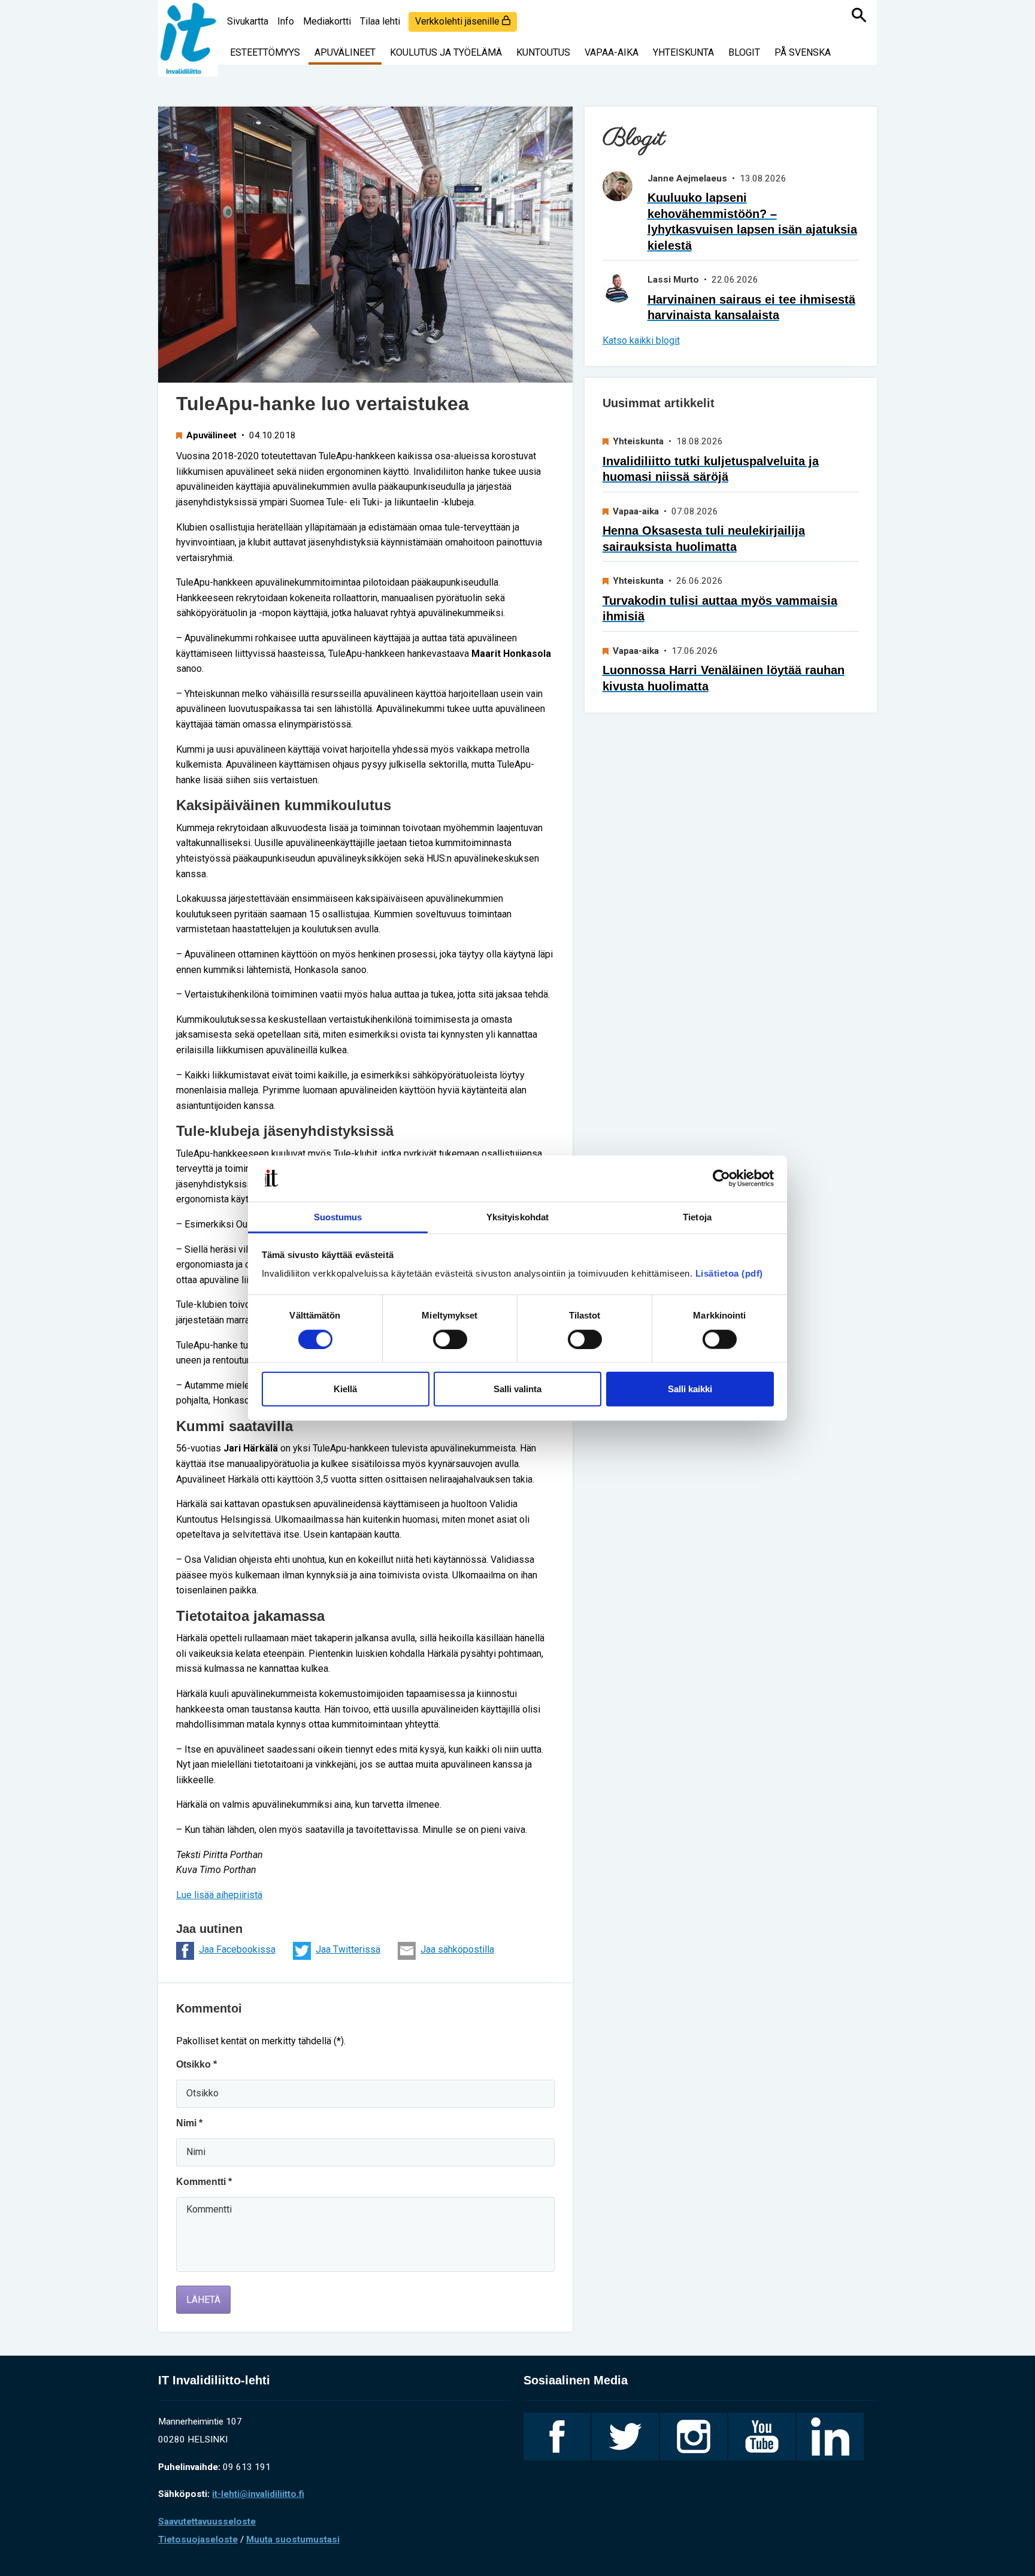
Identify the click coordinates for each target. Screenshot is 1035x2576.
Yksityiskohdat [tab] (517, 1217)
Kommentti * (204, 2182)
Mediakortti (327, 21)
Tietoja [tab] (697, 1217)
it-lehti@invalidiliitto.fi (258, 2494)
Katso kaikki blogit (641, 340)
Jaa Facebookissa (237, 1949)
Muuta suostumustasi (293, 2539)
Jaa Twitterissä (348, 1949)
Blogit (744, 52)
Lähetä (203, 2300)
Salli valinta (517, 1389)
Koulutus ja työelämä (446, 52)
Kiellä (345, 1389)
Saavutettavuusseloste (207, 2522)
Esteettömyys (265, 52)
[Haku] (859, 15)
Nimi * (189, 2123)
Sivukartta (248, 21)
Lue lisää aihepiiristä (219, 1895)
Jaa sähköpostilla (457, 1949)
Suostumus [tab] (338, 1217)
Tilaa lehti (380, 21)
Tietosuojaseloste (198, 2539)
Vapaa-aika (612, 52)
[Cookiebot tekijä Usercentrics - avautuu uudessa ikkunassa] (721, 1178)
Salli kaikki (690, 1389)
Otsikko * (196, 2064)
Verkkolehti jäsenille (459, 21)
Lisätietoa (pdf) (729, 1273)
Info (286, 21)
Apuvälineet (345, 52)
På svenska (803, 52)
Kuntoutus (543, 52)
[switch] (450, 1339)
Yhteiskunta (683, 52)
